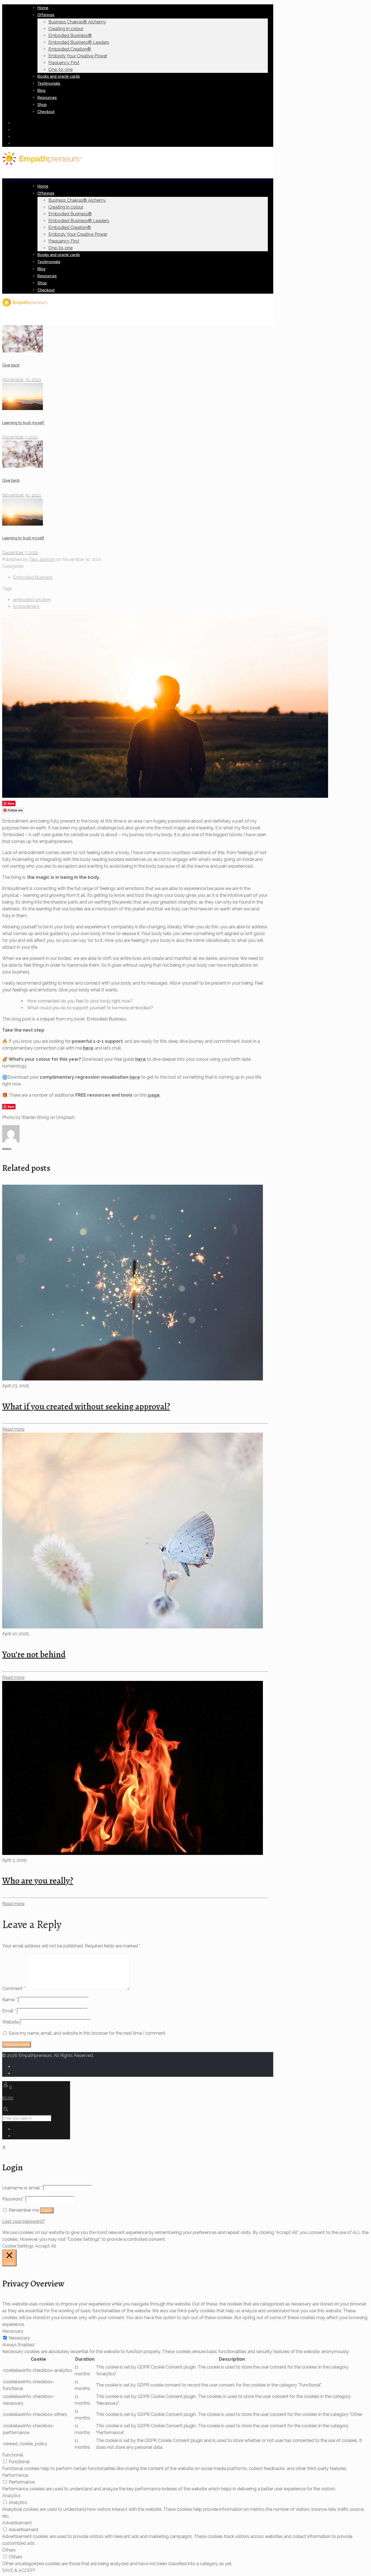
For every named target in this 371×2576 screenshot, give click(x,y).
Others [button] (9, 2550)
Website (10, 2022)
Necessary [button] (13, 2331)
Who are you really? (38, 1880)
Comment (14, 1989)
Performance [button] (15, 2475)
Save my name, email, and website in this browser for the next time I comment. (87, 2033)
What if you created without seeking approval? (86, 1406)
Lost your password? (23, 2221)
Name (10, 2000)
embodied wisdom (32, 600)
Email (9, 2011)
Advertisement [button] (17, 2523)
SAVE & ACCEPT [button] (19, 2570)
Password (13, 2199)
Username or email (22, 2188)
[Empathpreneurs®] (42, 164)
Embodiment (26, 606)
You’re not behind (34, 1654)
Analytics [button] (11, 2496)
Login (47, 2210)
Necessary (19, 2338)
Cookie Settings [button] (18, 2246)
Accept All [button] (45, 2246)
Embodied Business (33, 577)
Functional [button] (13, 2455)
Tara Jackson (42, 559)
